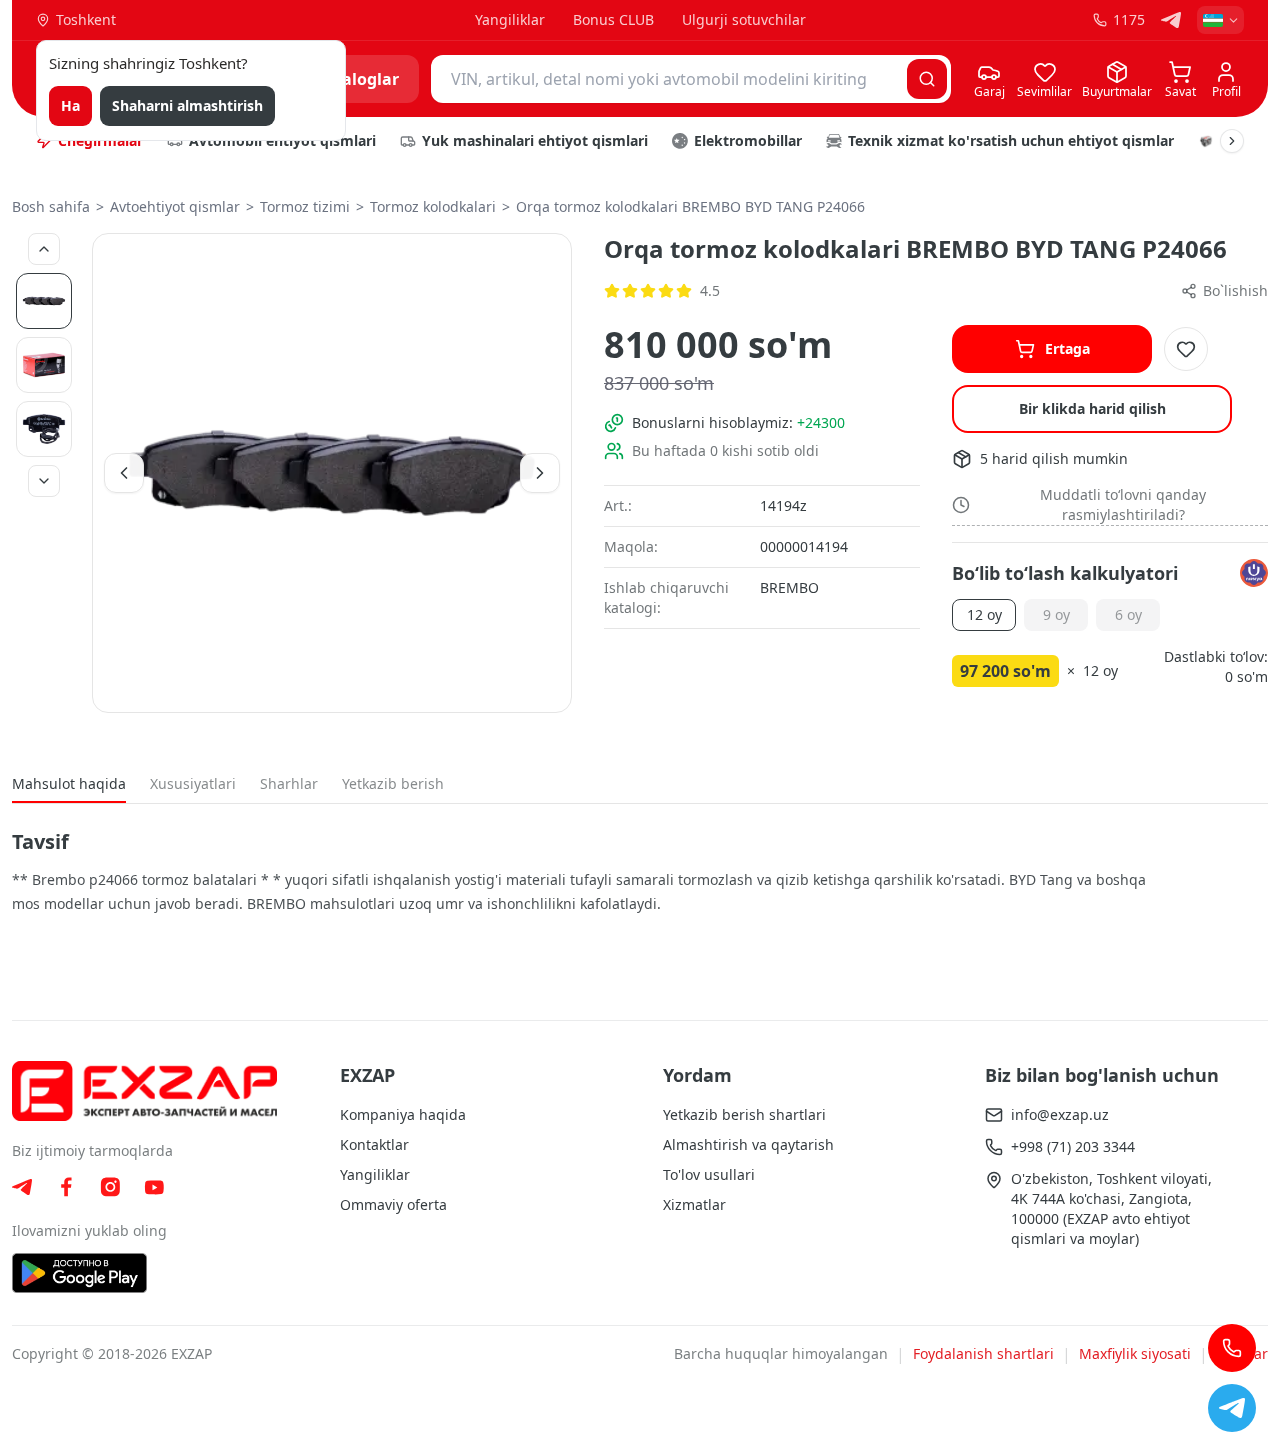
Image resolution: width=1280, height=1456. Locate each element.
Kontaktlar (374, 1144)
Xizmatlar (694, 1204)
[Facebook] (66, 1187)
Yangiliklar (510, 19)
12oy (984, 614)
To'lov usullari (709, 1174)
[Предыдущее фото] (44, 249)
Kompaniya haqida (403, 1114)
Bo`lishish (1235, 290)
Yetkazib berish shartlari (744, 1114)
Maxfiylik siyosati (1135, 1353)
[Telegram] (1171, 20)
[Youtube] (154, 1187)
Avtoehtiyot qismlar (175, 206)
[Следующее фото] (44, 481)
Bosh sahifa (51, 206)
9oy (1056, 614)
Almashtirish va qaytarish (748, 1144)
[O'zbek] (1220, 20)
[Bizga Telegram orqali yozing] (1232, 1408)
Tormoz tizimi (305, 206)
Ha (70, 105)
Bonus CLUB (613, 19)
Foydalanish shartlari (983, 1353)
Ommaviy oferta (393, 1204)
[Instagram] (110, 1187)
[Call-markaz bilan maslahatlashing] (1232, 1348)
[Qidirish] (927, 79)
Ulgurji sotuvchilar (744, 19)
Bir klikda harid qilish (1092, 408)
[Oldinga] (1232, 141)
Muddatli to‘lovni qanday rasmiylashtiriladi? (1123, 504)
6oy (1128, 614)
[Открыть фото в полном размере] (332, 473)
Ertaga (1067, 348)
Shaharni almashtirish (187, 105)
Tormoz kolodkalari (433, 206)
